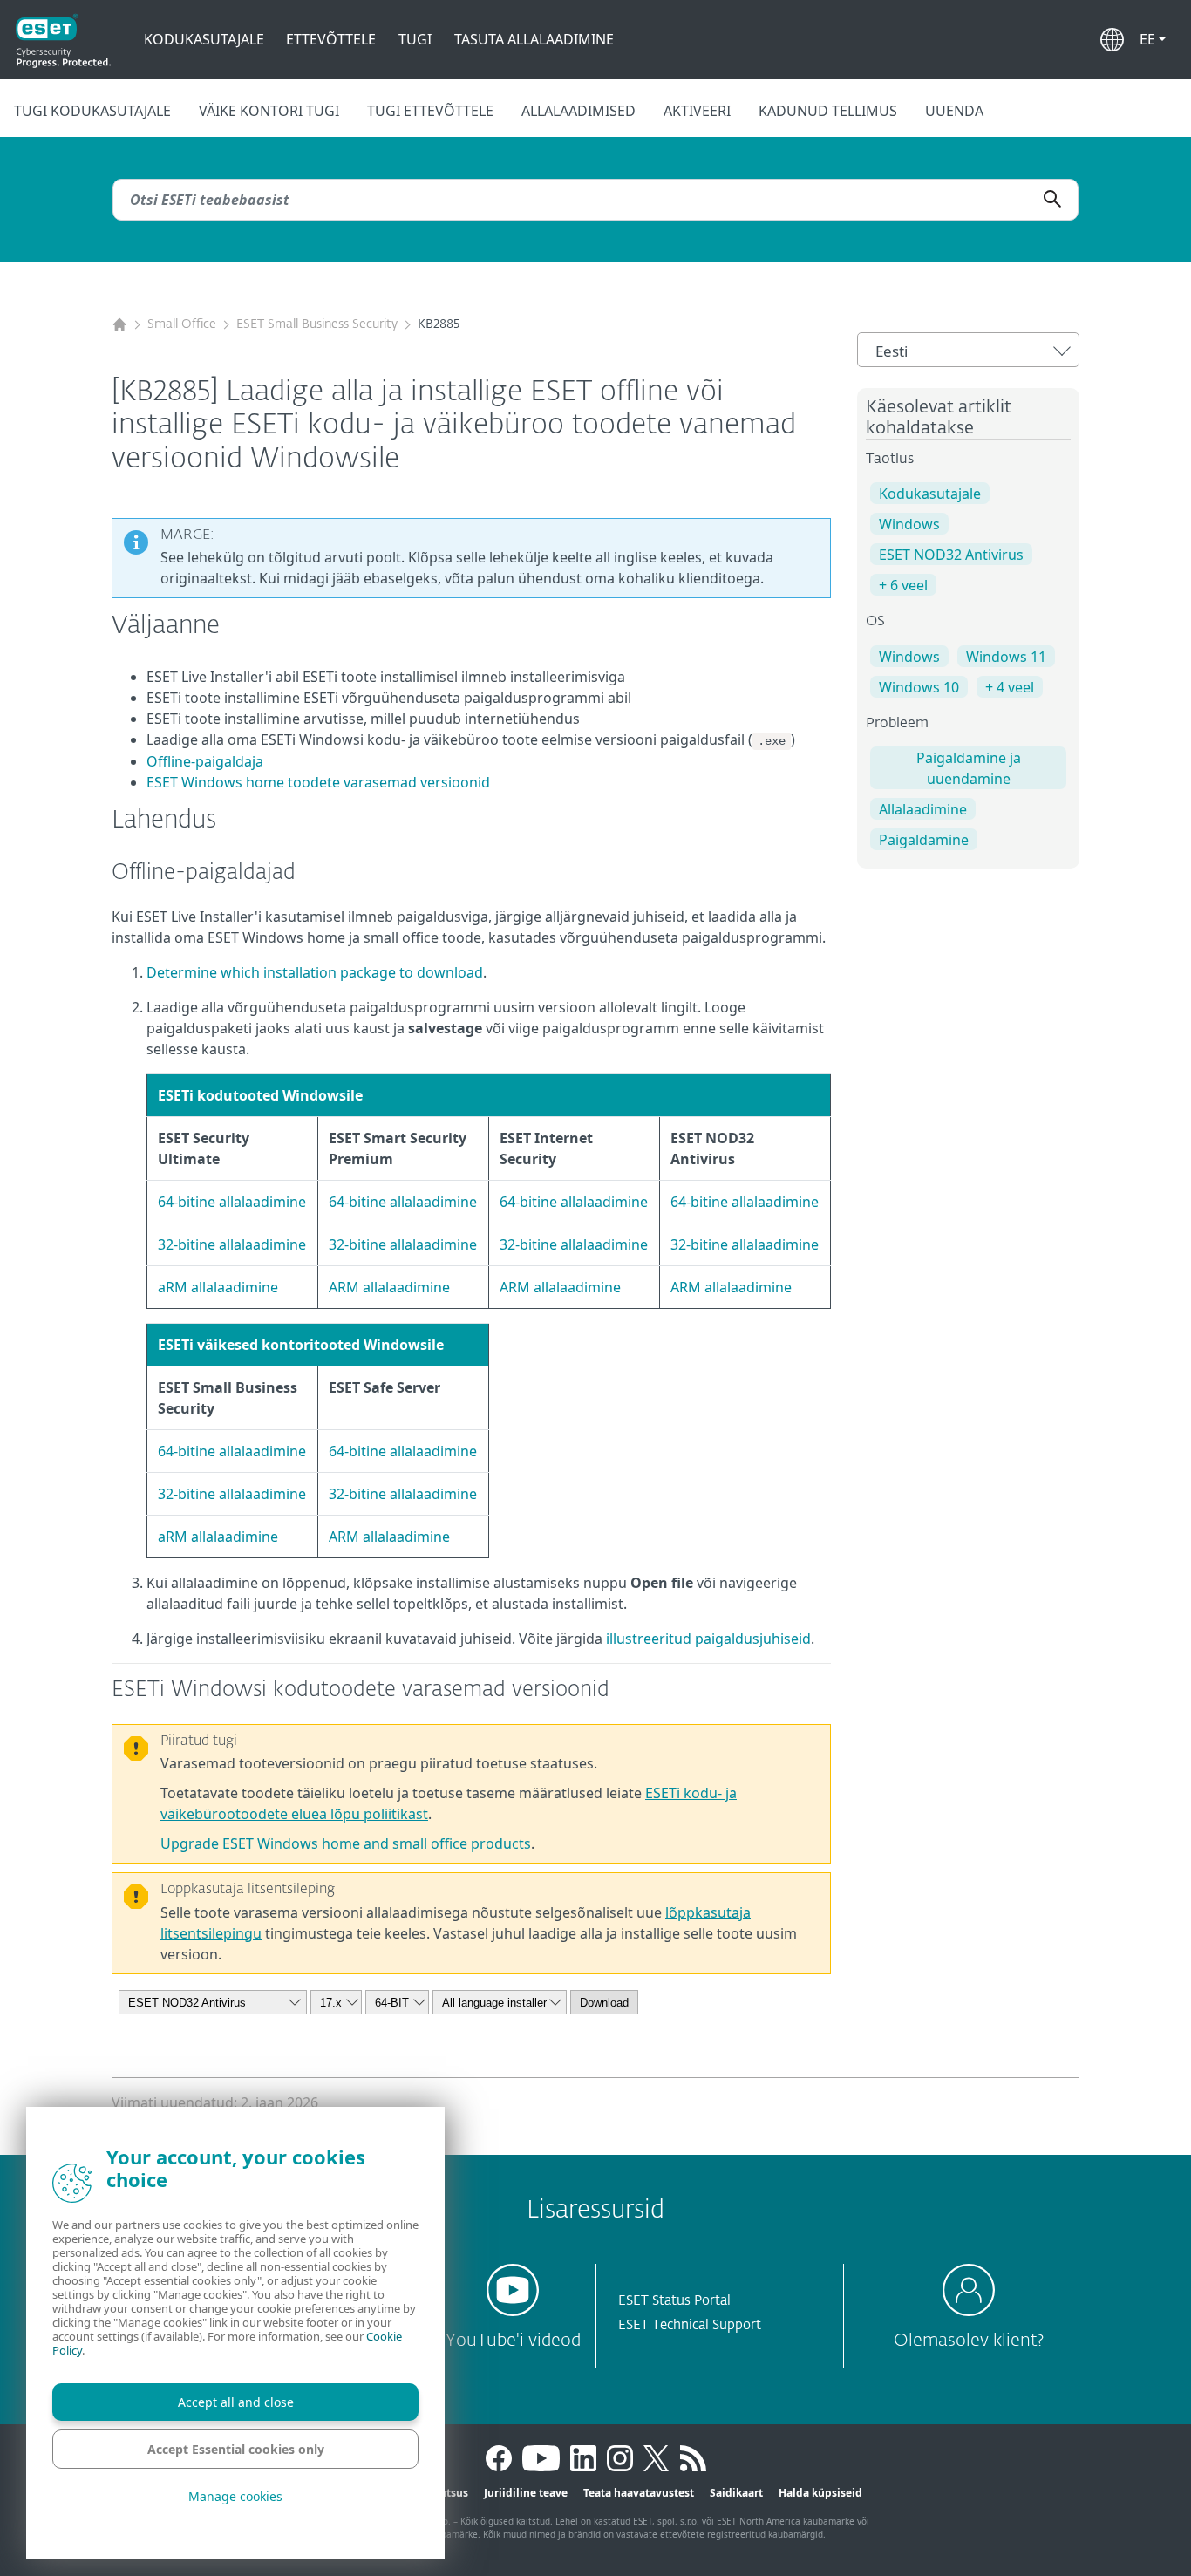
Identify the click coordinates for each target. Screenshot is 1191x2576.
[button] (1153, 39)
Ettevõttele (331, 39)
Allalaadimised (578, 111)
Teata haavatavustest (639, 2493)
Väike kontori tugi (269, 111)
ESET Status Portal (674, 2301)
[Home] (119, 325)
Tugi (415, 39)
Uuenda (954, 111)
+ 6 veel (903, 585)
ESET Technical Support (690, 2325)
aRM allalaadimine (218, 1287)
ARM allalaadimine (389, 1287)
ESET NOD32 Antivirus (951, 555)
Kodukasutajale (204, 39)
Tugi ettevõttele (430, 111)
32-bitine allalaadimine (232, 1244)
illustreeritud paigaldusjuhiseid (708, 1639)
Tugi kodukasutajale (92, 111)
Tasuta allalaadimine (534, 39)
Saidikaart (736, 2493)
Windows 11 (1006, 657)
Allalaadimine (923, 809)
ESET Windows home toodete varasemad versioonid (318, 782)
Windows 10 (919, 687)
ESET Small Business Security (317, 324)
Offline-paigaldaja (205, 761)
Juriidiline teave (526, 2493)
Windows (909, 524)
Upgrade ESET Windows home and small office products (346, 1843)
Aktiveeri (697, 111)
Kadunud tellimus (828, 111)
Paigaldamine (924, 840)
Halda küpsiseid (820, 2493)
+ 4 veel (1010, 687)
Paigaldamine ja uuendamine (969, 768)
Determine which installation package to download (315, 972)
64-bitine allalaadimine (232, 1202)
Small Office (182, 324)
